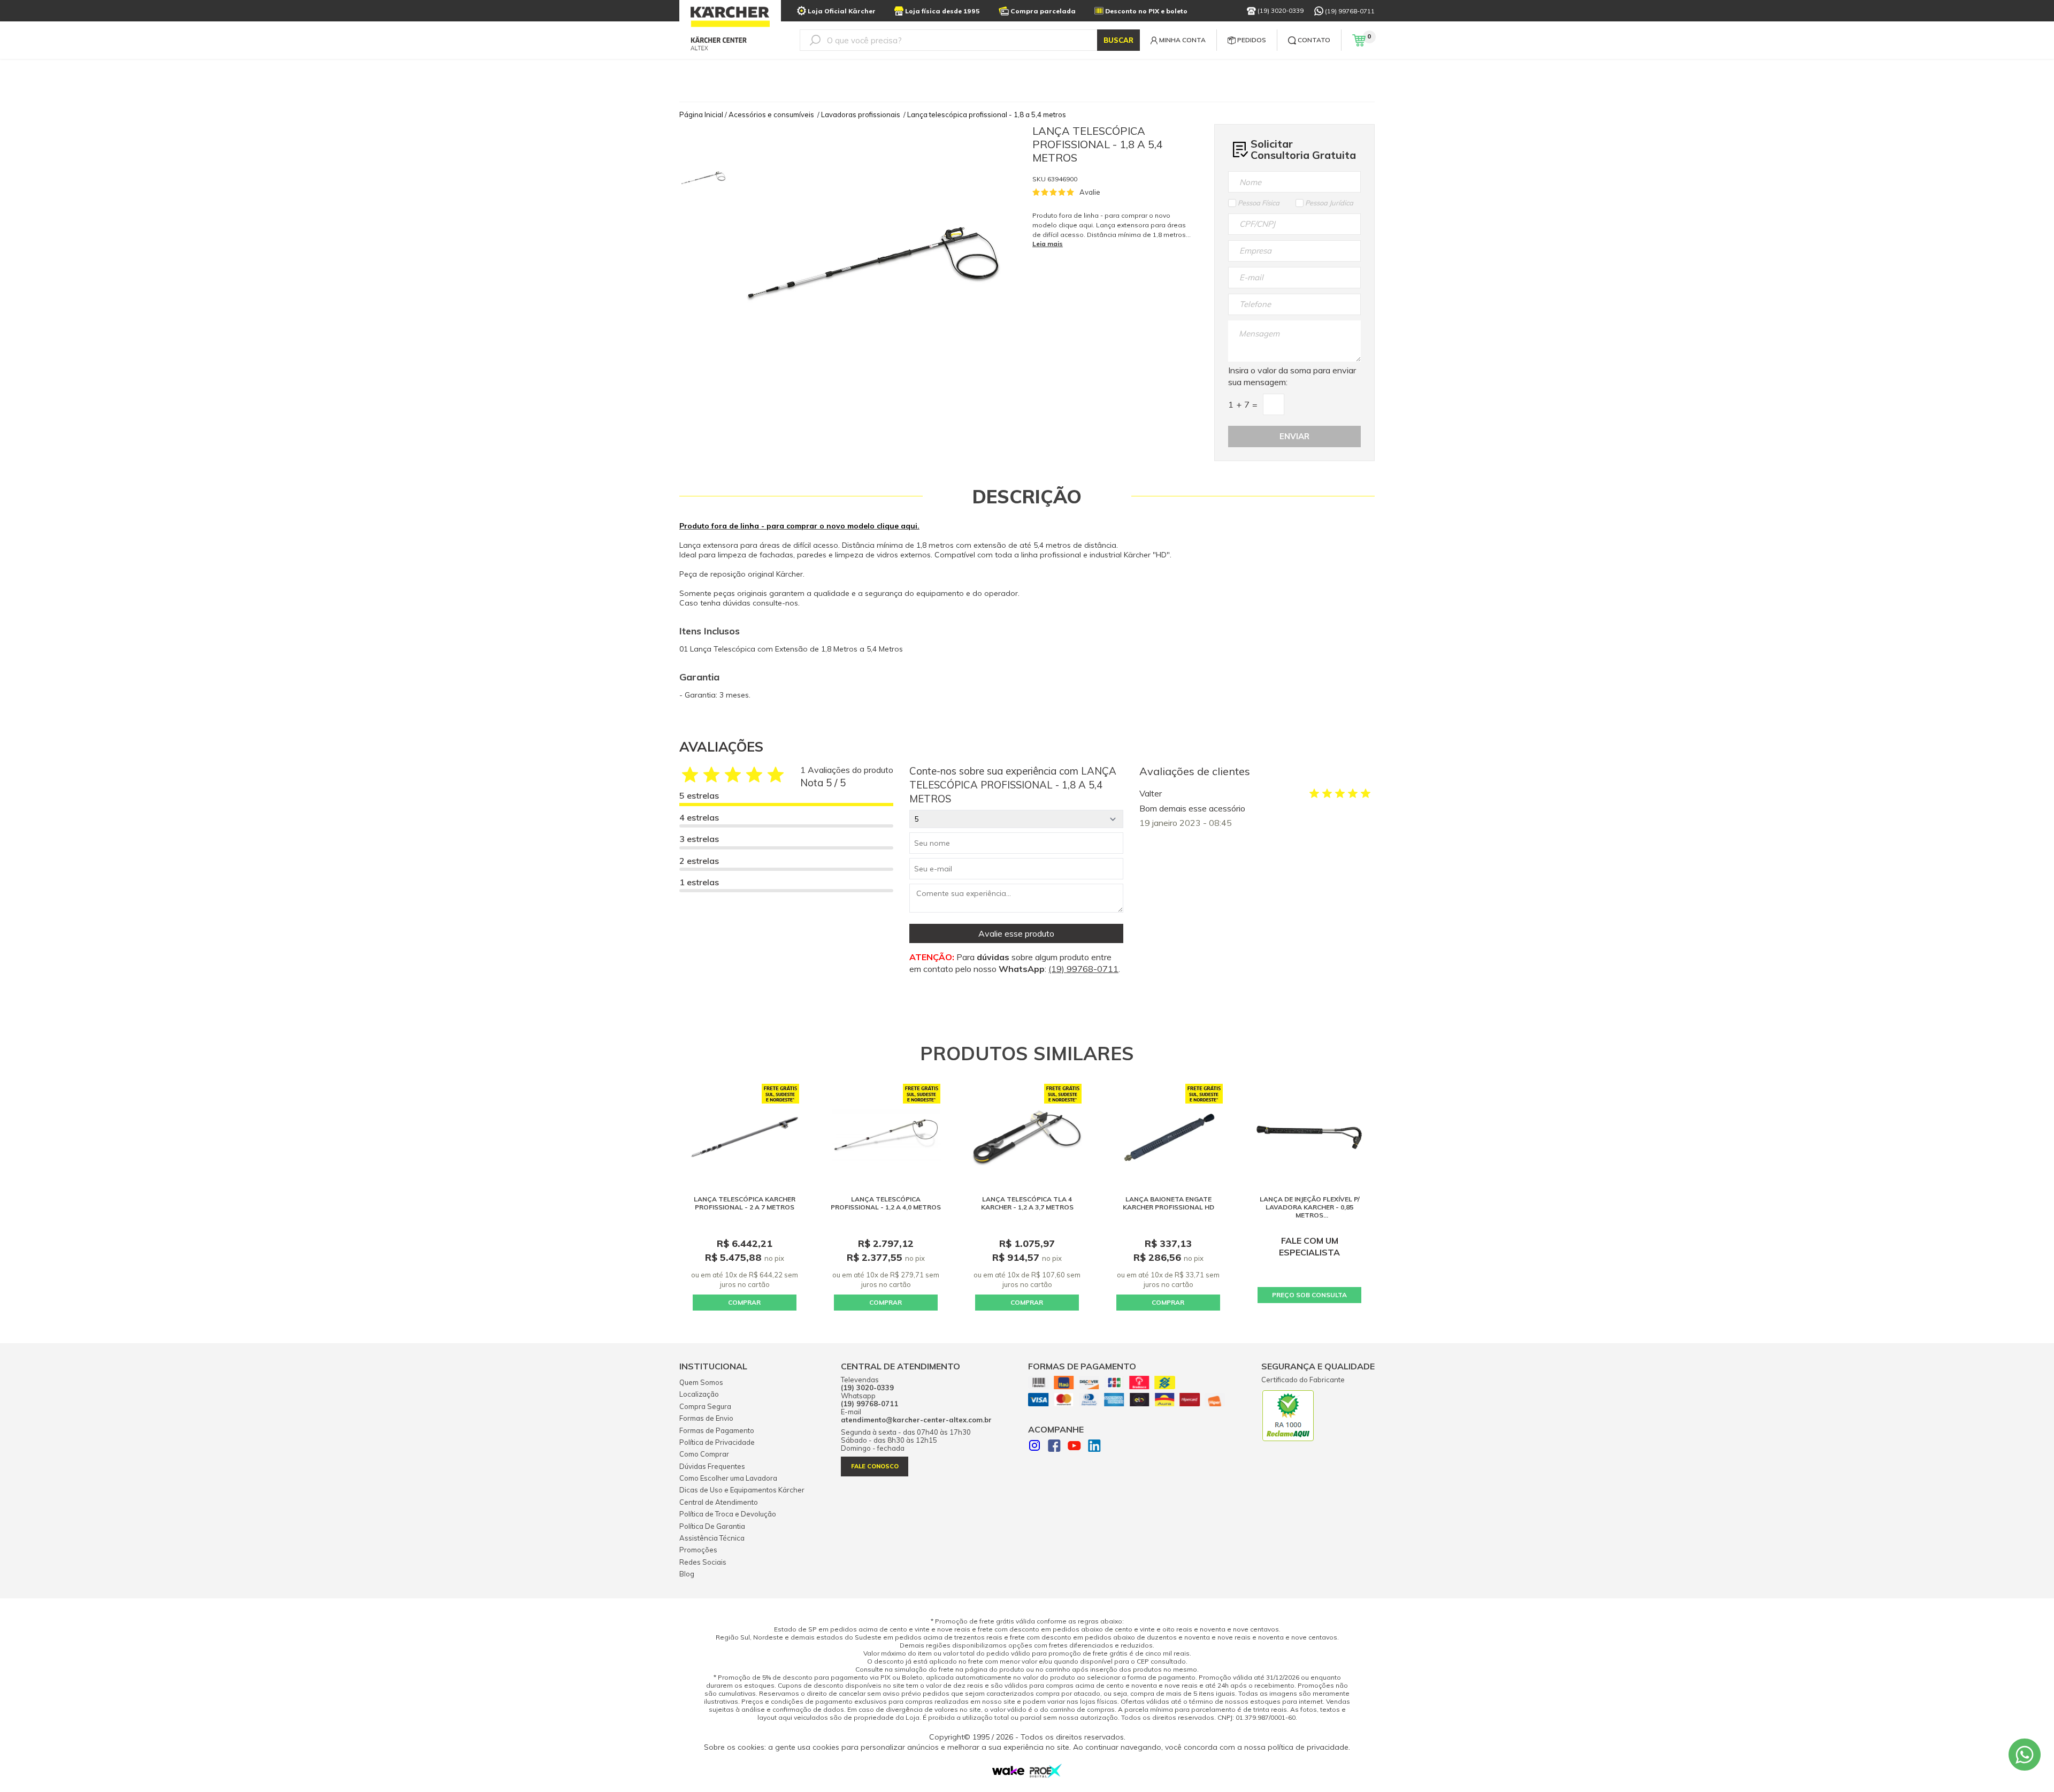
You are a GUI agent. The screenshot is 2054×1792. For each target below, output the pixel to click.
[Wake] (1008, 1773)
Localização (699, 1394)
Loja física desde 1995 (942, 11)
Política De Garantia (712, 1526)
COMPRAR (744, 1302)
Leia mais (1048, 244)
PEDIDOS (1252, 40)
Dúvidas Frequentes (712, 1466)
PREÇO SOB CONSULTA (1309, 1295)
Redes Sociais (703, 1562)
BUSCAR (1118, 40)
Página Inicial (701, 114)
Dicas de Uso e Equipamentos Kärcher (742, 1490)
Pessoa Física (1259, 203)
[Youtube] (1074, 1447)
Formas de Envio (706, 1418)
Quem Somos (701, 1382)
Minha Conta (1182, 40)
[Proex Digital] (1046, 1775)
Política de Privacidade (717, 1442)
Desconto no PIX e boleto (1146, 11)
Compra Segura (705, 1406)
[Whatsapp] (2025, 1755)
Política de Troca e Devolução (728, 1514)
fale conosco (875, 1466)
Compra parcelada (1043, 11)
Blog (687, 1574)
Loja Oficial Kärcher (842, 11)
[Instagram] (1034, 1447)
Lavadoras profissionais (861, 114)
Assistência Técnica (712, 1538)
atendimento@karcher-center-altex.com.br (916, 1420)
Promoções (698, 1550)
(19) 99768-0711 (1350, 11)
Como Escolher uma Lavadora (728, 1478)
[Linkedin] (1094, 1447)
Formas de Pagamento (717, 1430)
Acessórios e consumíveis (771, 114)
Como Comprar (704, 1454)
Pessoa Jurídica (1329, 203)
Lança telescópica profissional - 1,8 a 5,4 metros (987, 114)
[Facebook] (1054, 1447)
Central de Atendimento (719, 1502)
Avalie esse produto (1016, 933)
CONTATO (1314, 40)
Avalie (1090, 192)
